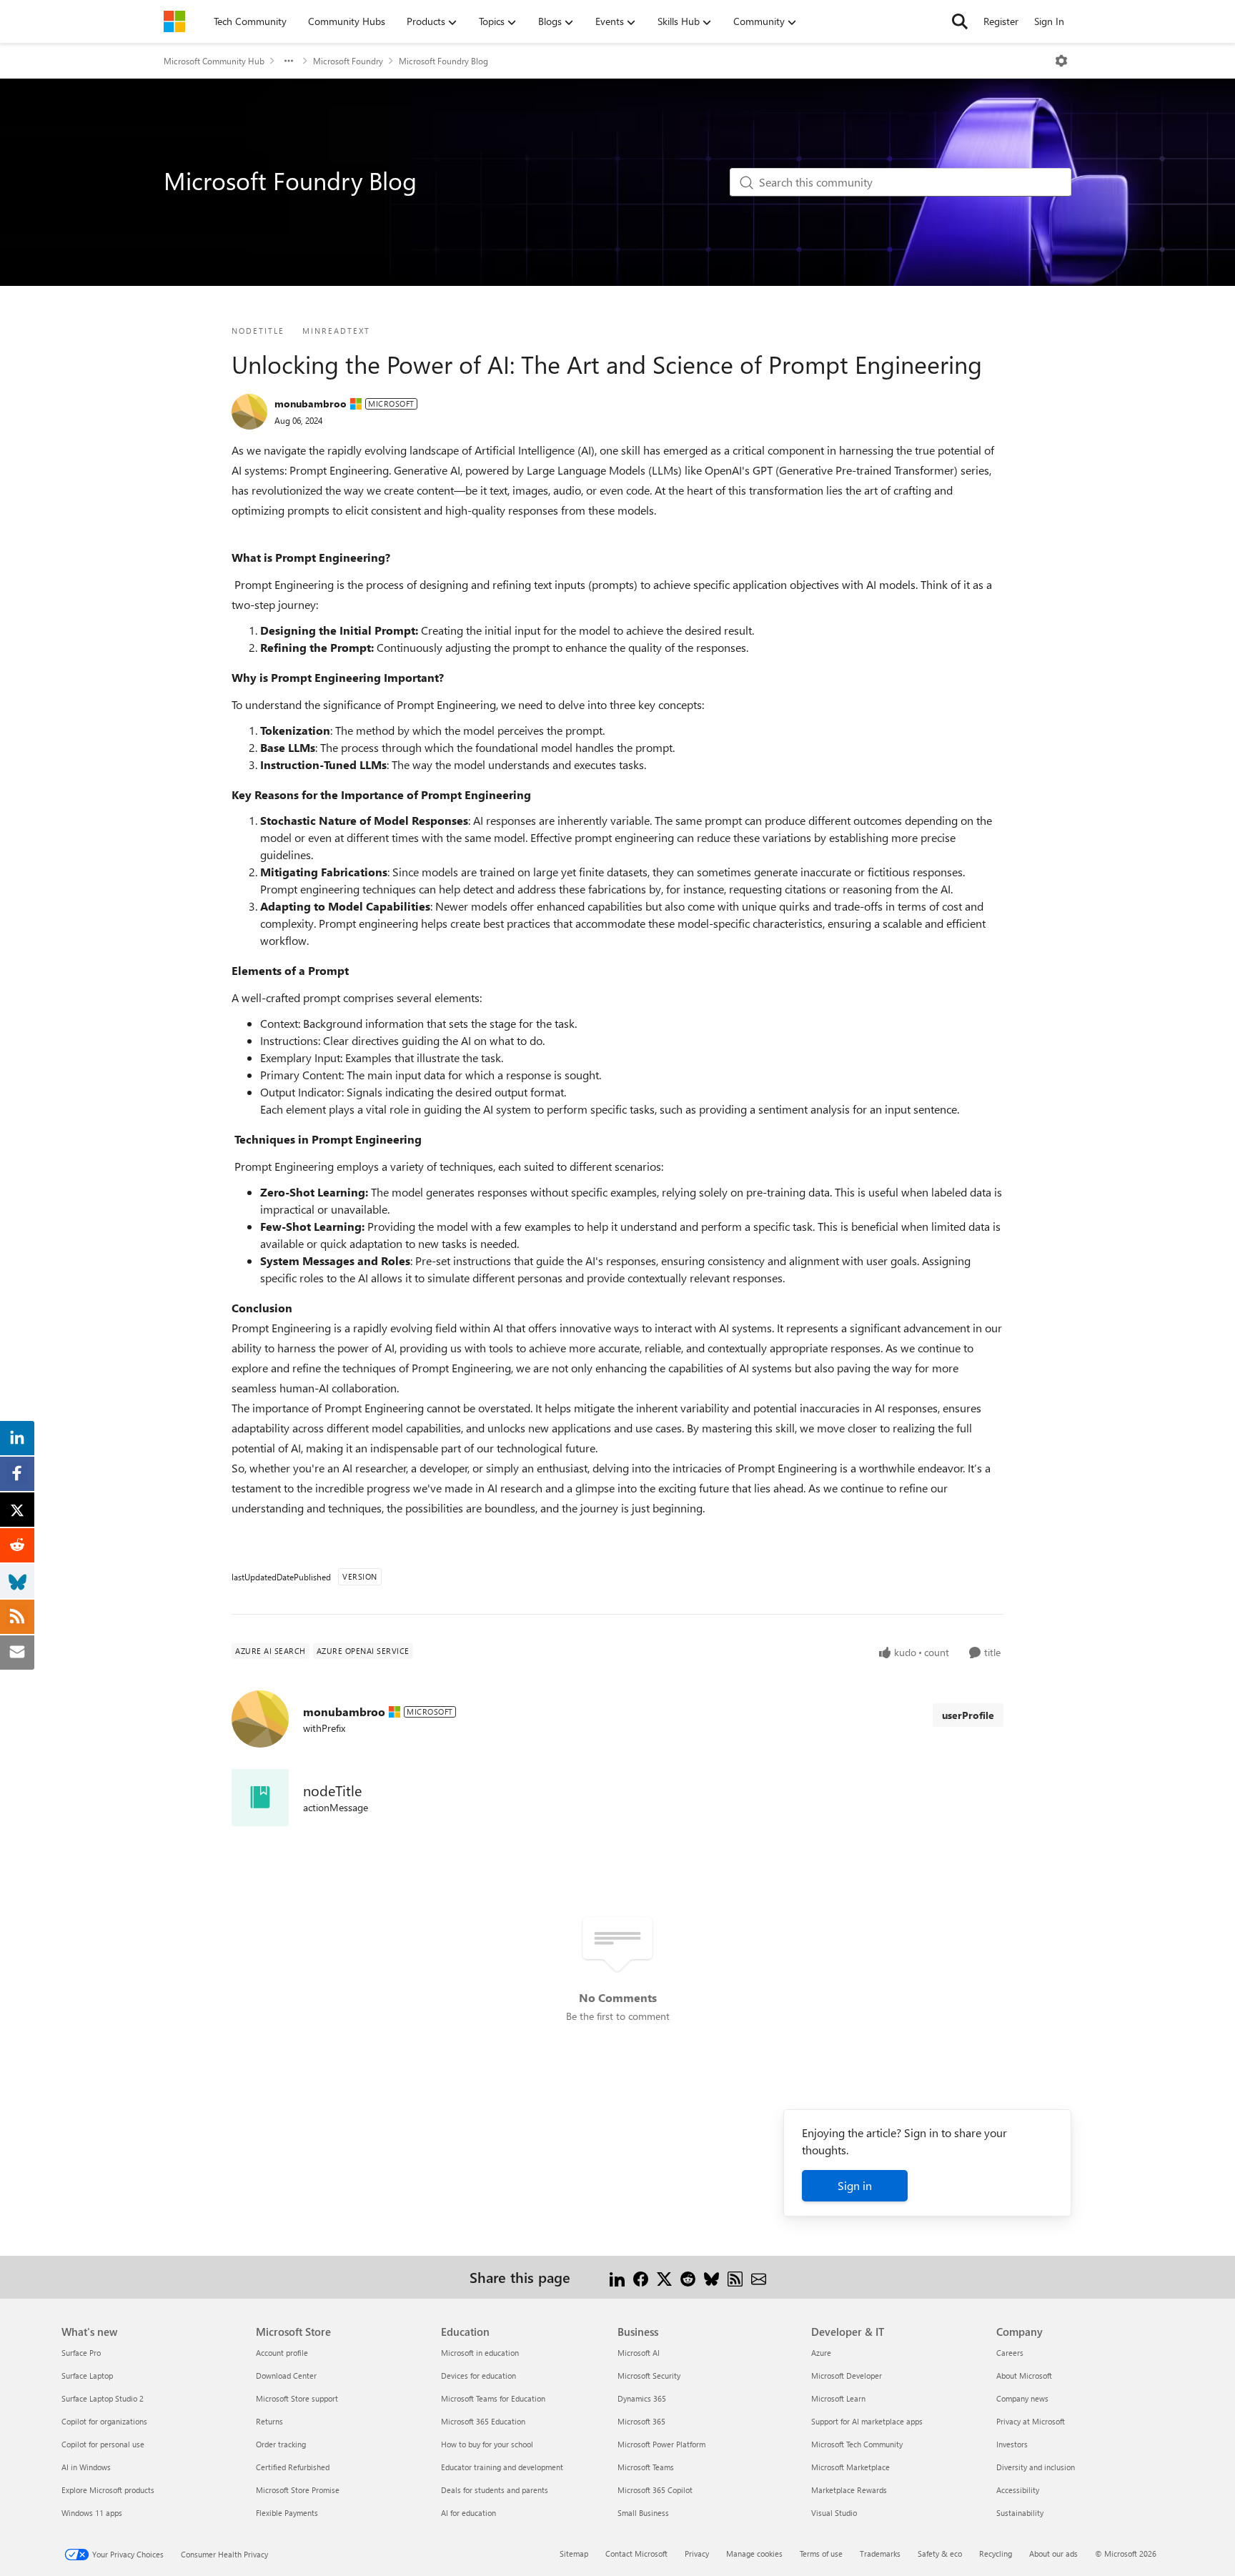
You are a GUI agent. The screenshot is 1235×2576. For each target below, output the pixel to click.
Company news (1022, 2398)
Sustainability (1020, 2513)
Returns (269, 2421)
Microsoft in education (480, 2353)
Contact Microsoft (636, 2553)
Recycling (996, 2553)
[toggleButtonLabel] (1061, 61)
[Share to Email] (759, 2277)
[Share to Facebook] (641, 2277)
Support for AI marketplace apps (867, 2421)
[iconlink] (260, 1798)
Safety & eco (940, 2553)
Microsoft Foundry (348, 61)
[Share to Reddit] (688, 2277)
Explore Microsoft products (108, 2490)
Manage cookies (754, 2553)
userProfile (968, 1715)
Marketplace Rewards (849, 2490)
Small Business (643, 2513)
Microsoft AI (639, 2353)
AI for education (468, 2513)
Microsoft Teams (646, 2467)
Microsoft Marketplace (850, 2467)
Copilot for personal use (103, 2444)
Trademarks (880, 2553)
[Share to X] (664, 2277)
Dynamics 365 (642, 2398)
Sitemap (574, 2553)
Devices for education (478, 2376)
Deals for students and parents (495, 2490)
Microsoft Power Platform (661, 2444)
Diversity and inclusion (1036, 2467)
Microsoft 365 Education (483, 2421)
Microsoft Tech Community (857, 2444)
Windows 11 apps (92, 2513)
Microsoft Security (649, 2376)
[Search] (960, 21)
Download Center (286, 2376)
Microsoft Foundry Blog (443, 61)
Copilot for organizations (104, 2421)
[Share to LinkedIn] (617, 2277)
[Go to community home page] (174, 21)
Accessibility (1018, 2490)
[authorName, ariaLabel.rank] (249, 412)
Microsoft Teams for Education (493, 2398)
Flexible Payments (287, 2513)
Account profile (282, 2353)
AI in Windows (86, 2467)
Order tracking (281, 2444)
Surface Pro (81, 2353)
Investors (1012, 2444)
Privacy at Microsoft (1031, 2421)
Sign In (1049, 21)
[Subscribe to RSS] (735, 2277)
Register (1001, 21)
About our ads (1053, 2553)
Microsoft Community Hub (214, 61)
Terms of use (821, 2553)
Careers (1010, 2353)
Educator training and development (502, 2467)
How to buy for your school (487, 2444)
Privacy (697, 2553)
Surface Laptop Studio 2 (103, 2398)
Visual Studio (834, 2513)
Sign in (855, 2185)
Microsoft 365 (641, 2421)
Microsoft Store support (297, 2398)
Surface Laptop (87, 2376)
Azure (821, 2353)
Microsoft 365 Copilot (655, 2490)
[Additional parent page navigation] (289, 61)
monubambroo (311, 403)
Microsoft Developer (847, 2376)
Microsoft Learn (838, 2398)
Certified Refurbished (293, 2467)
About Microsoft (1024, 2376)
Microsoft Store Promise (298, 2490)
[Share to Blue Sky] (711, 2277)
